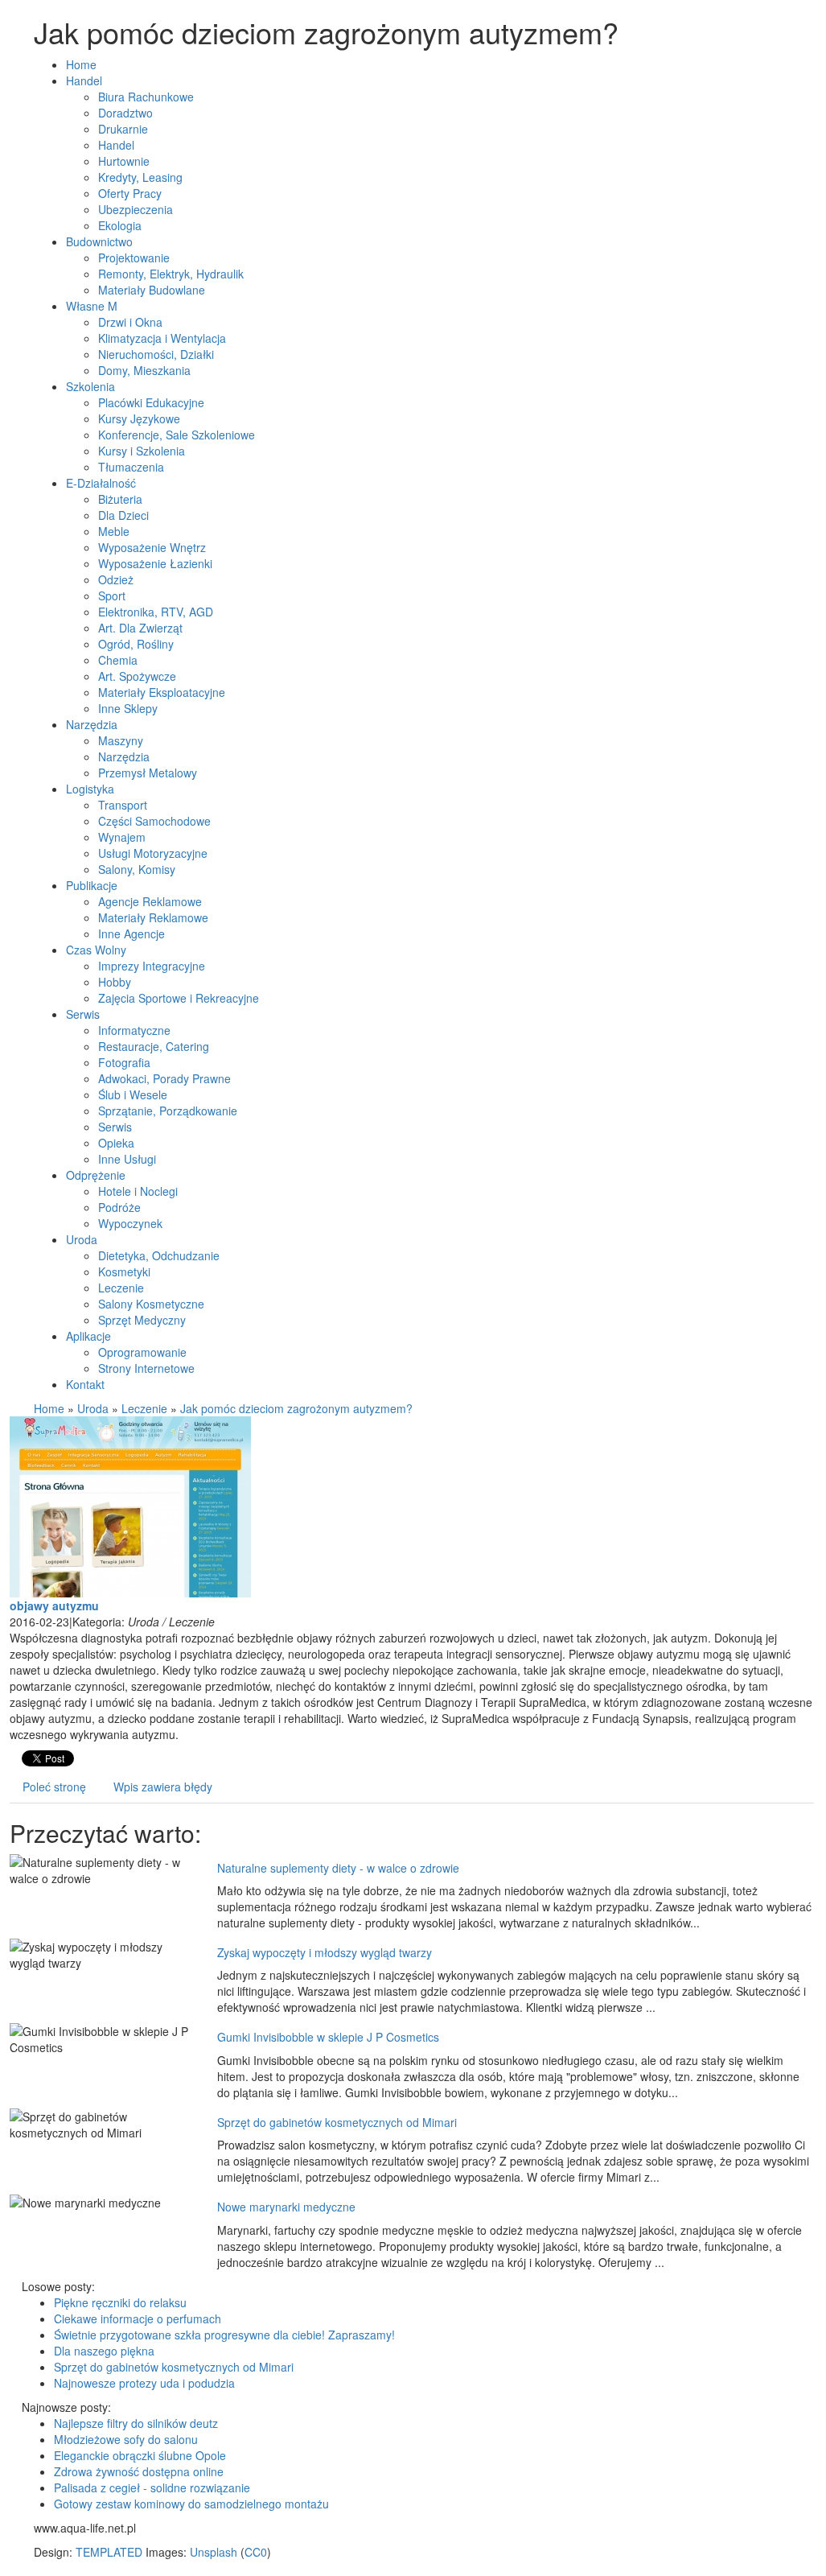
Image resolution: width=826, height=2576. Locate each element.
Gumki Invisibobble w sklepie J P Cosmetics (328, 2037)
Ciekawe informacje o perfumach (138, 2318)
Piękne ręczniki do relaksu (120, 2302)
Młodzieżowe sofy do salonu (126, 2439)
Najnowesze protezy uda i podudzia (144, 2383)
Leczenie (144, 1408)
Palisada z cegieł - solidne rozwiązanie (152, 2487)
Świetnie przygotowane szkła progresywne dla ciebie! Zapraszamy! (224, 2335)
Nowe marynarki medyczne (286, 2207)
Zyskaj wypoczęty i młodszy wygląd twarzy (325, 1952)
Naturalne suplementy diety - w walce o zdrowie (338, 1868)
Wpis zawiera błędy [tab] (163, 1787)
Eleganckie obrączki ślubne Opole (140, 2455)
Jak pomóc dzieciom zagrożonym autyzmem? (296, 1408)
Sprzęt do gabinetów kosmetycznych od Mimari (337, 2122)
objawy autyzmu (54, 1605)
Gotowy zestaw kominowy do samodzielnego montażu (191, 2504)
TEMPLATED (109, 2552)
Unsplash (214, 2552)
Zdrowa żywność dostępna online (139, 2471)
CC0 (256, 2552)
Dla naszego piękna (104, 2351)
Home (49, 1408)
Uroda (93, 1408)
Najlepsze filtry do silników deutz (136, 2423)
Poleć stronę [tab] (54, 1787)
